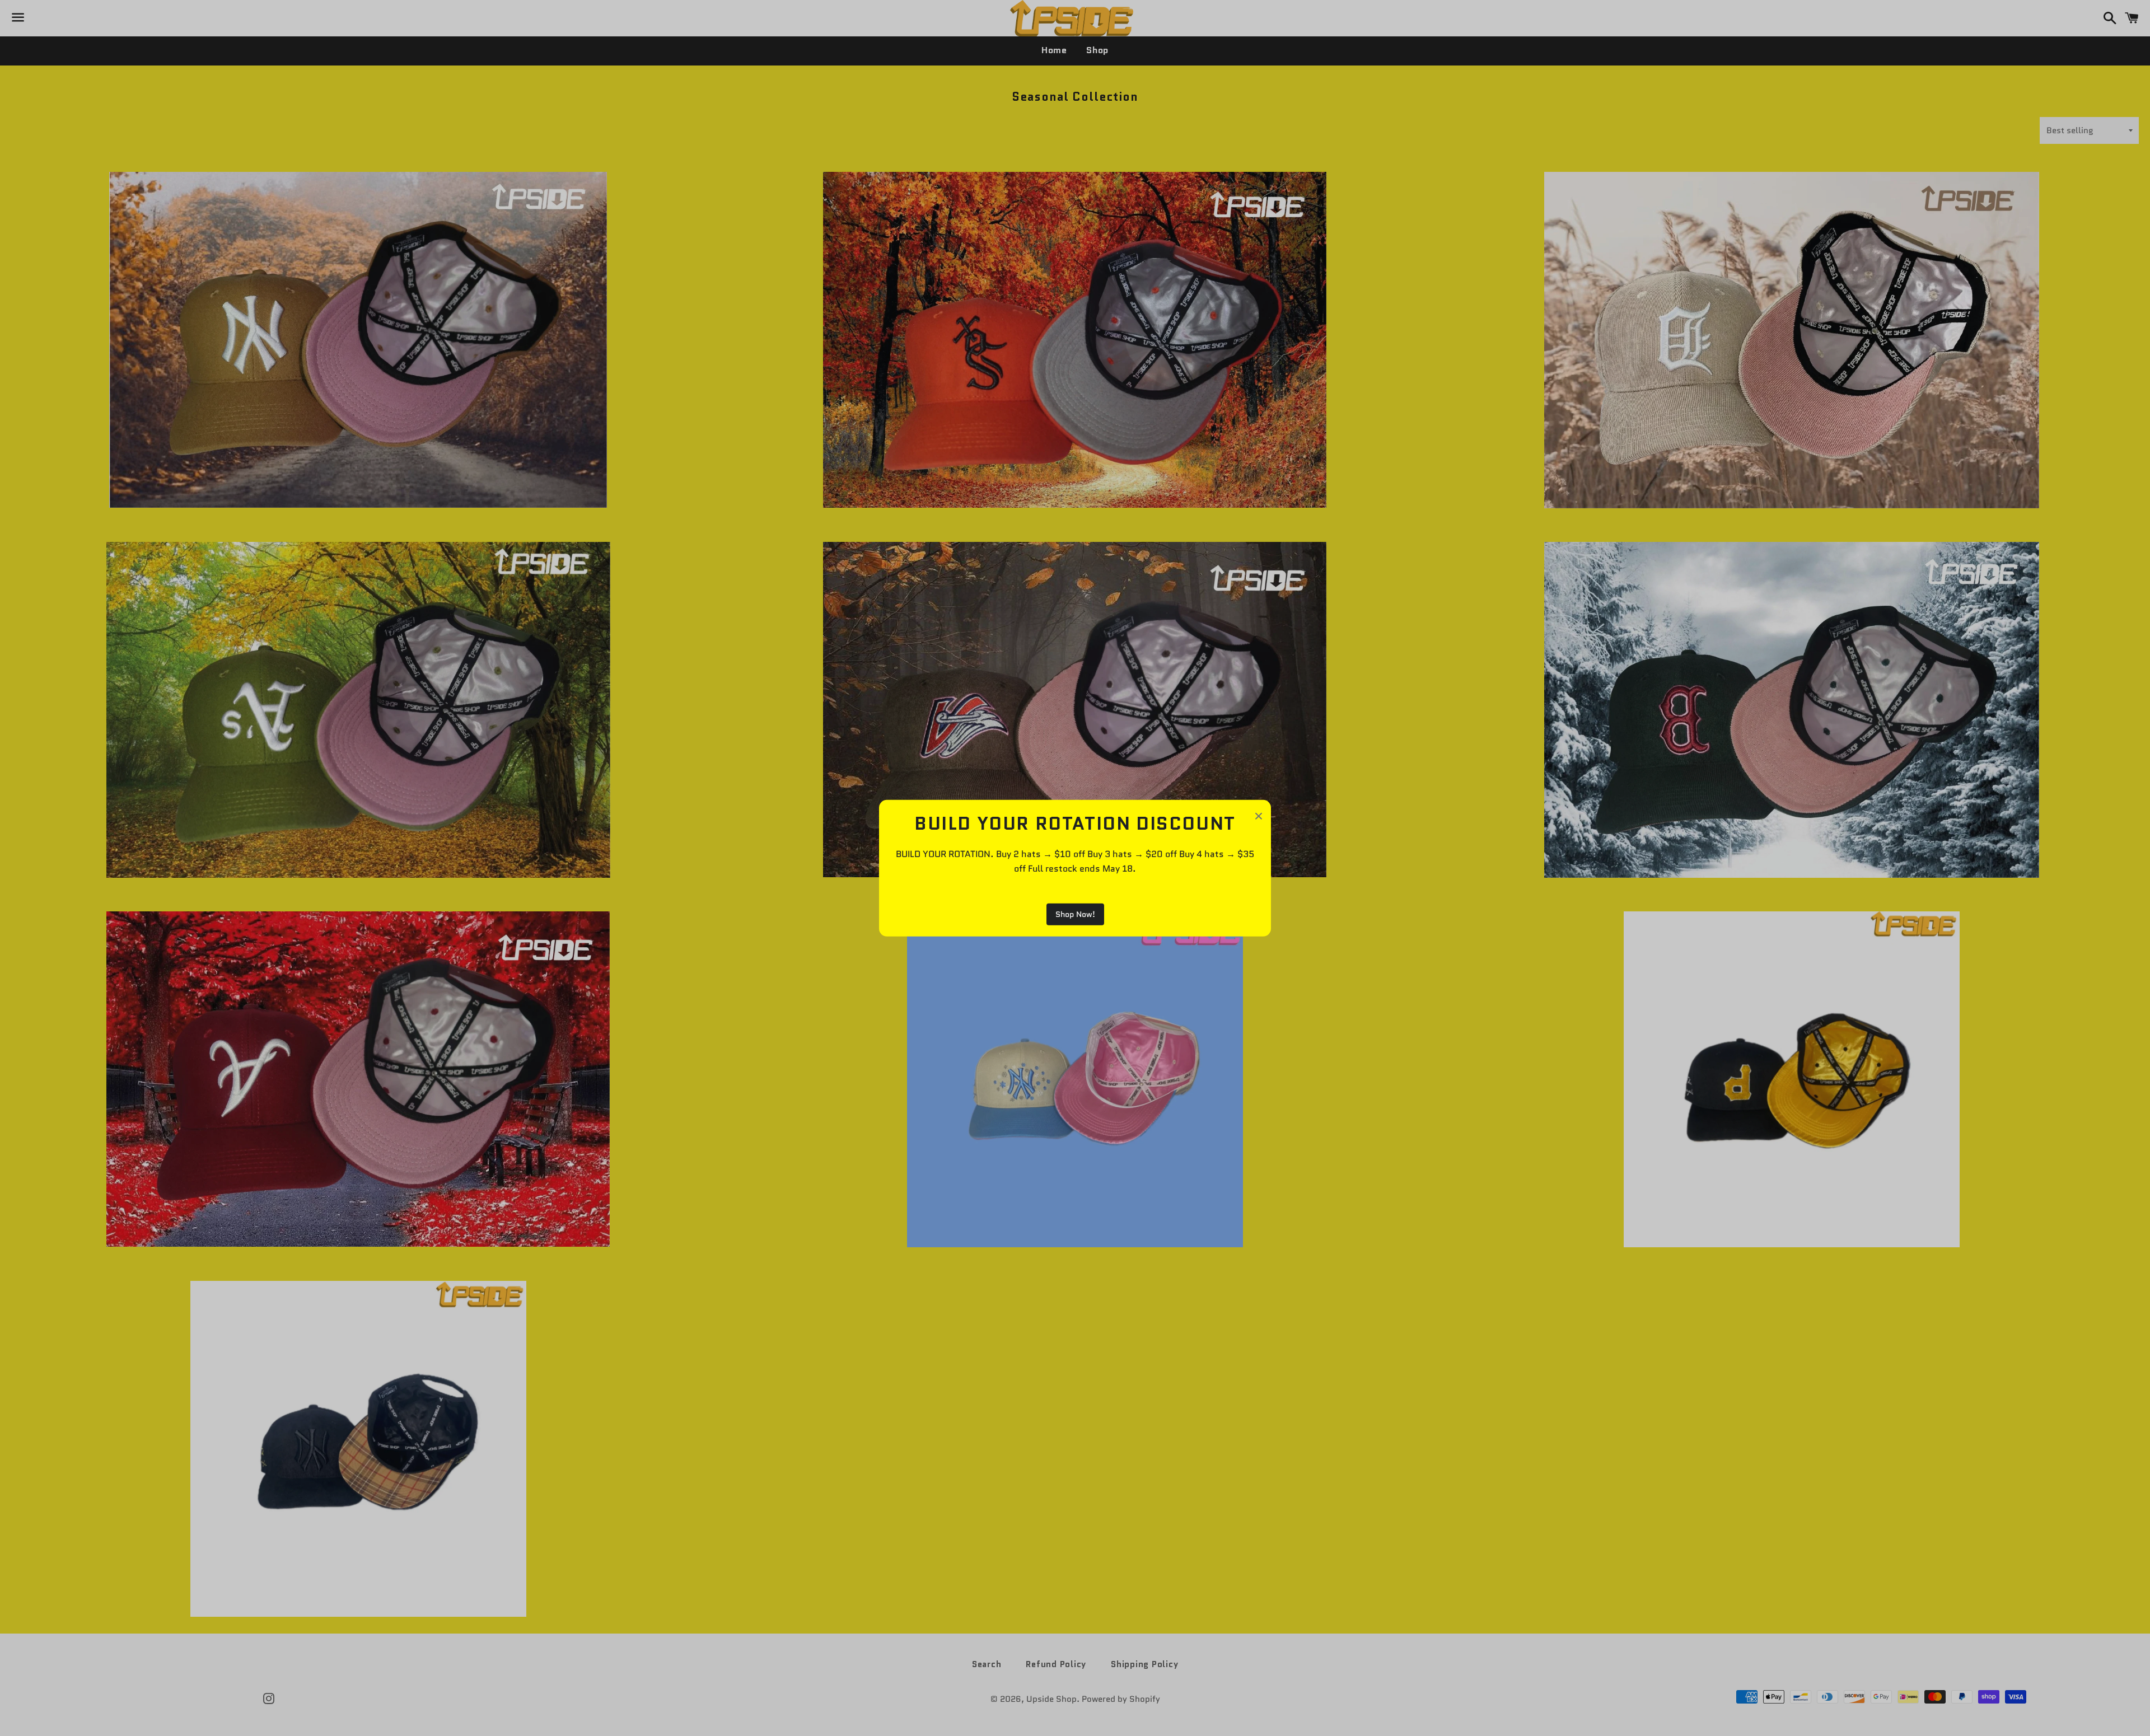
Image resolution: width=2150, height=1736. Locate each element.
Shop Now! (1075, 914)
